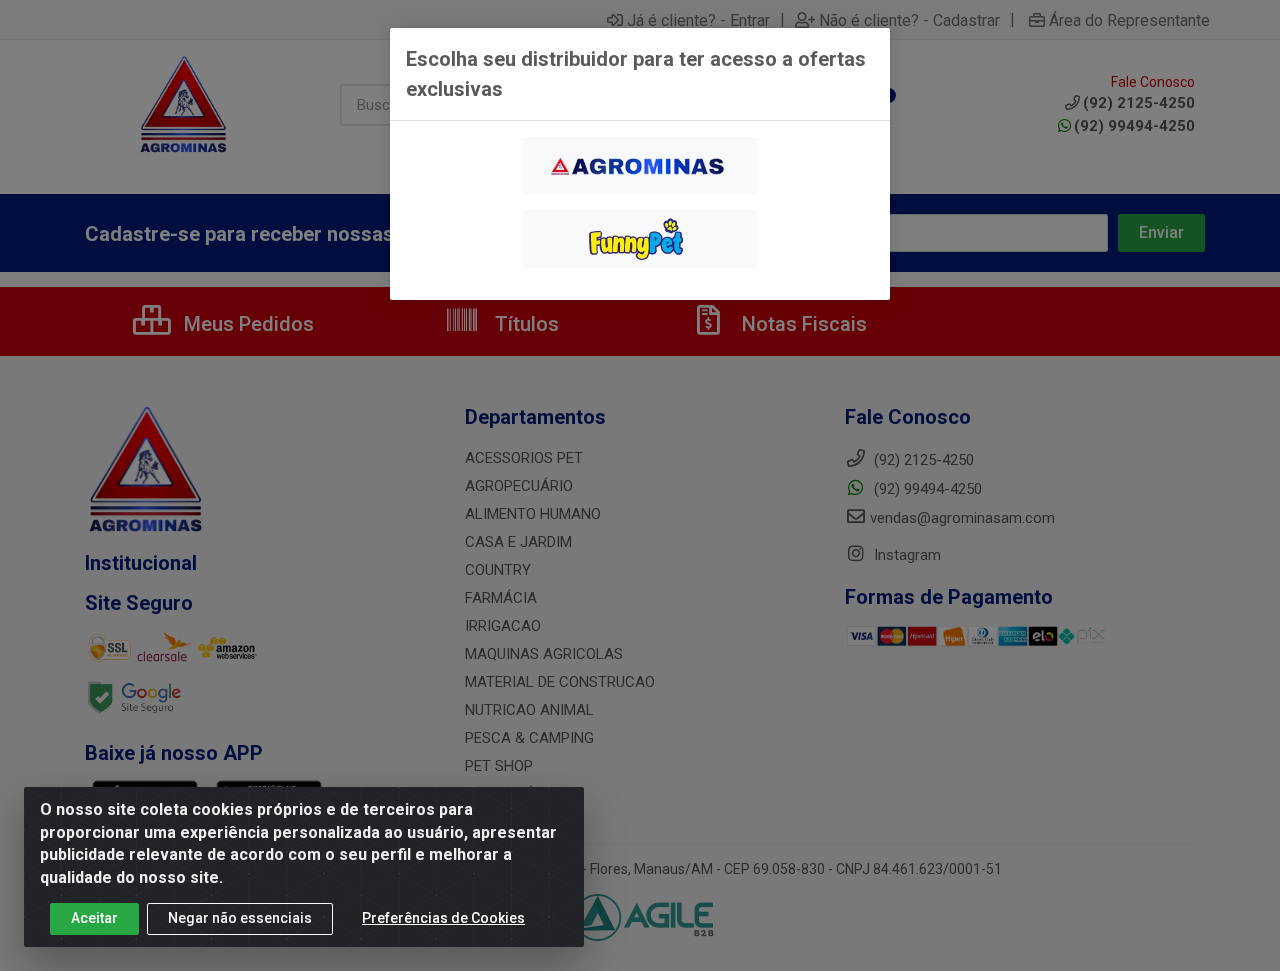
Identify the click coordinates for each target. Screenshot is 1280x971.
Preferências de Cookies (443, 918)
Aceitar (94, 918)
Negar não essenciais (240, 918)
